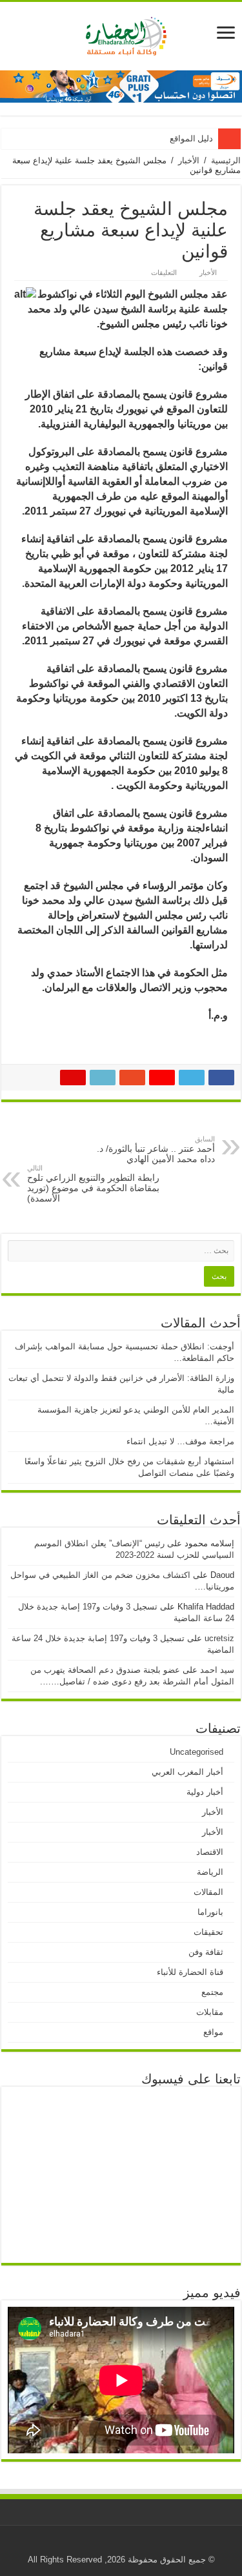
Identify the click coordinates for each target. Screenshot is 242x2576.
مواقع (213, 2032)
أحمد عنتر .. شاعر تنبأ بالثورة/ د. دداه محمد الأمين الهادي (156, 1150)
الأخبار (189, 160)
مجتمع (212, 1992)
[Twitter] (125, 2544)
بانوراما (210, 1912)
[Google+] (149, 2544)
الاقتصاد (210, 1852)
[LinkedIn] (100, 2544)
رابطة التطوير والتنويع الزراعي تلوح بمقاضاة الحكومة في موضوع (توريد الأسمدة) (93, 1184)
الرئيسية (226, 160)
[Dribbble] (113, 2544)
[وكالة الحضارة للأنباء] (121, 34)
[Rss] (162, 2544)
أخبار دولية (205, 1792)
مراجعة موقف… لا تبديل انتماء (180, 1441)
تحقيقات (208, 1932)
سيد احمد (217, 1670)
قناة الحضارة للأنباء (190, 1972)
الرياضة (210, 1872)
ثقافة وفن (206, 1952)
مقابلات (210, 2012)
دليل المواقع (191, 138)
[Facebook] (137, 2544)
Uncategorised (197, 1752)
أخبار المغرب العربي (187, 1772)
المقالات (208, 1892)
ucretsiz (219, 1638)
